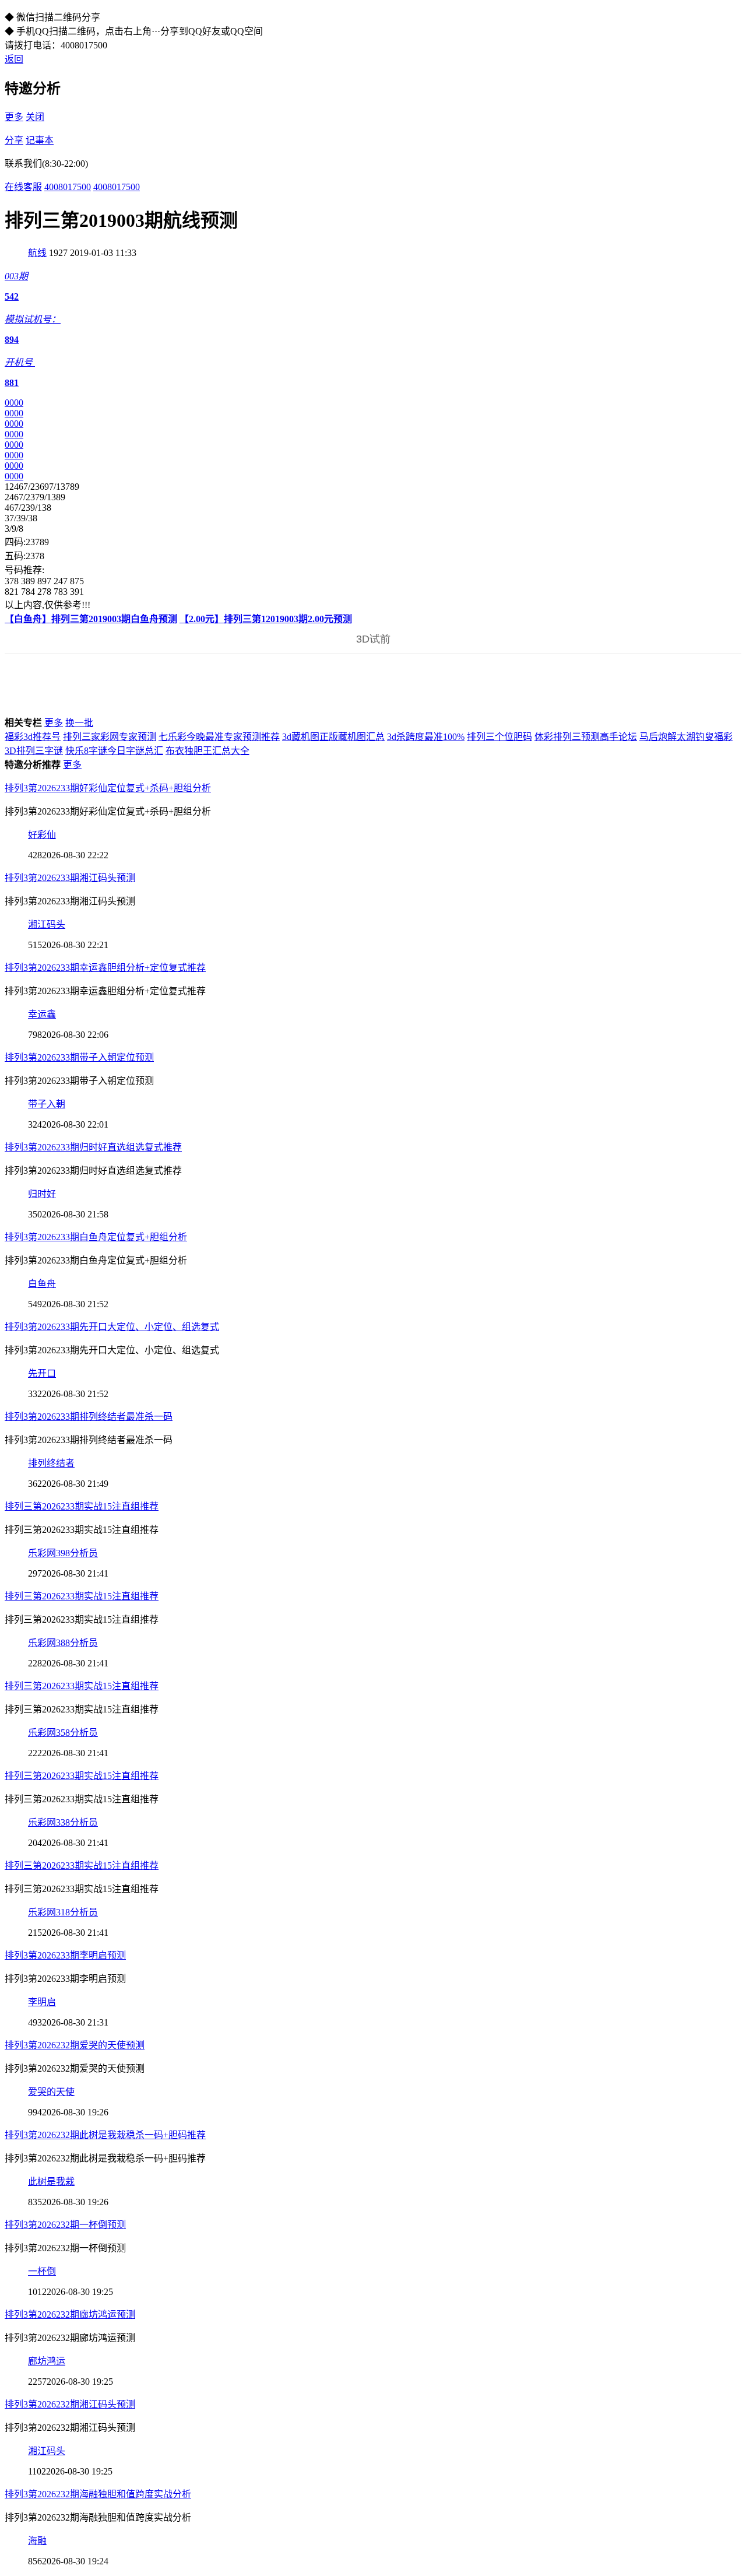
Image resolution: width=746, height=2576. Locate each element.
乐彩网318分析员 (63, 1912)
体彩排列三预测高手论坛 (586, 737)
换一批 (79, 723)
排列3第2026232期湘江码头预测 (70, 2404)
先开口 (42, 1373)
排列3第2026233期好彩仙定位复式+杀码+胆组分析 (108, 788)
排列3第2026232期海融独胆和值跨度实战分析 (98, 2494)
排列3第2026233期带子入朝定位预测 (79, 1057)
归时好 (42, 1194)
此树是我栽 (51, 2182)
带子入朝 (47, 1104)
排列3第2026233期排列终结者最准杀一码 (89, 1417)
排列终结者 (51, 1463)
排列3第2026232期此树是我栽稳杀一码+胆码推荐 (105, 2135)
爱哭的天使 (51, 2092)
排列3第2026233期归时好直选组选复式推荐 (93, 1147)
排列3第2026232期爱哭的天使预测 (75, 2045)
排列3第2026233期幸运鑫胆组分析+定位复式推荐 (105, 968)
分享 (14, 140)
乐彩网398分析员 (63, 1553)
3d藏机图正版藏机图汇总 (333, 737)
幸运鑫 (42, 1014)
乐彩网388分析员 (63, 1643)
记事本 (40, 140)
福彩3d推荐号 (33, 737)
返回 (14, 59)
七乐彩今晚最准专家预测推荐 (219, 737)
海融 (37, 2541)
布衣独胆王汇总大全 (207, 751)
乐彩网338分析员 (63, 1822)
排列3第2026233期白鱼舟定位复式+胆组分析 (96, 1237)
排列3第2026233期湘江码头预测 (70, 878)
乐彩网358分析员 (63, 1733)
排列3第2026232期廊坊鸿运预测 (70, 2314)
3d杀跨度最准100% (426, 737)
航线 (37, 253)
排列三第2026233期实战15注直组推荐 (82, 1506)
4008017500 (68, 187)
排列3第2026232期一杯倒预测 (65, 2225)
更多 (14, 117)
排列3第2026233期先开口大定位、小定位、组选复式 (112, 1327)
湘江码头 (47, 924)
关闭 (35, 117)
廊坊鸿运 (47, 2361)
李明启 (42, 2002)
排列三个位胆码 (499, 737)
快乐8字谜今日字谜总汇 (114, 751)
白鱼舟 (42, 1284)
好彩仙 (42, 835)
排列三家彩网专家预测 (110, 737)
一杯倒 (42, 2271)
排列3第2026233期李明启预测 (65, 1955)
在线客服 (23, 187)
